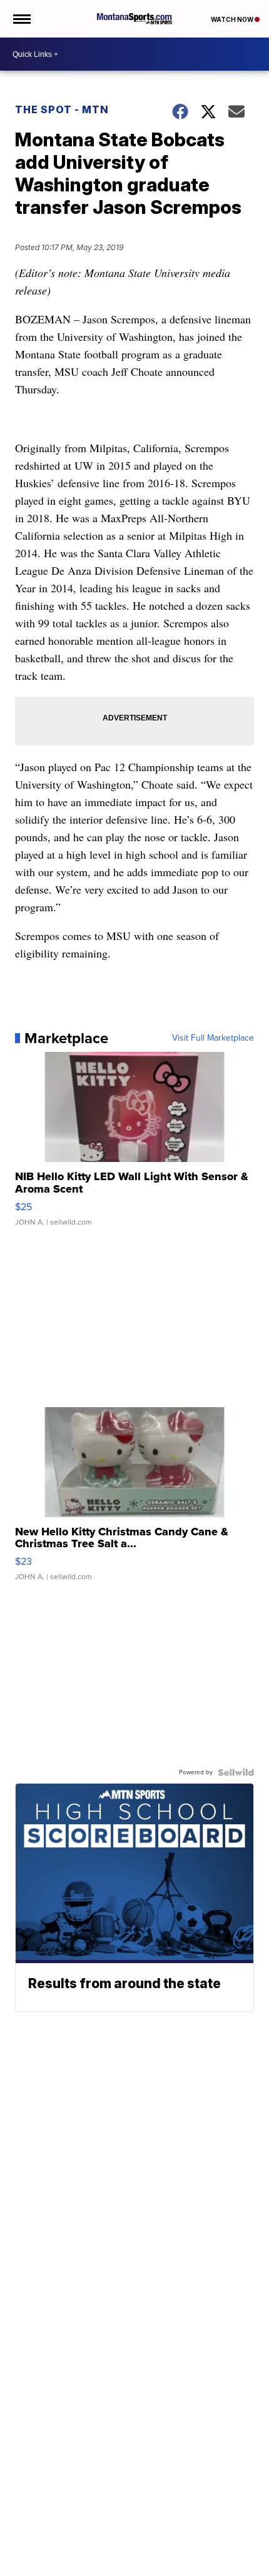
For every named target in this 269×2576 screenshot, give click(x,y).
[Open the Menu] (21, 19)
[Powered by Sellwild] (236, 1772)
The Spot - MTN (62, 109)
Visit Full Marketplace (213, 1038)
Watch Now (233, 19)
